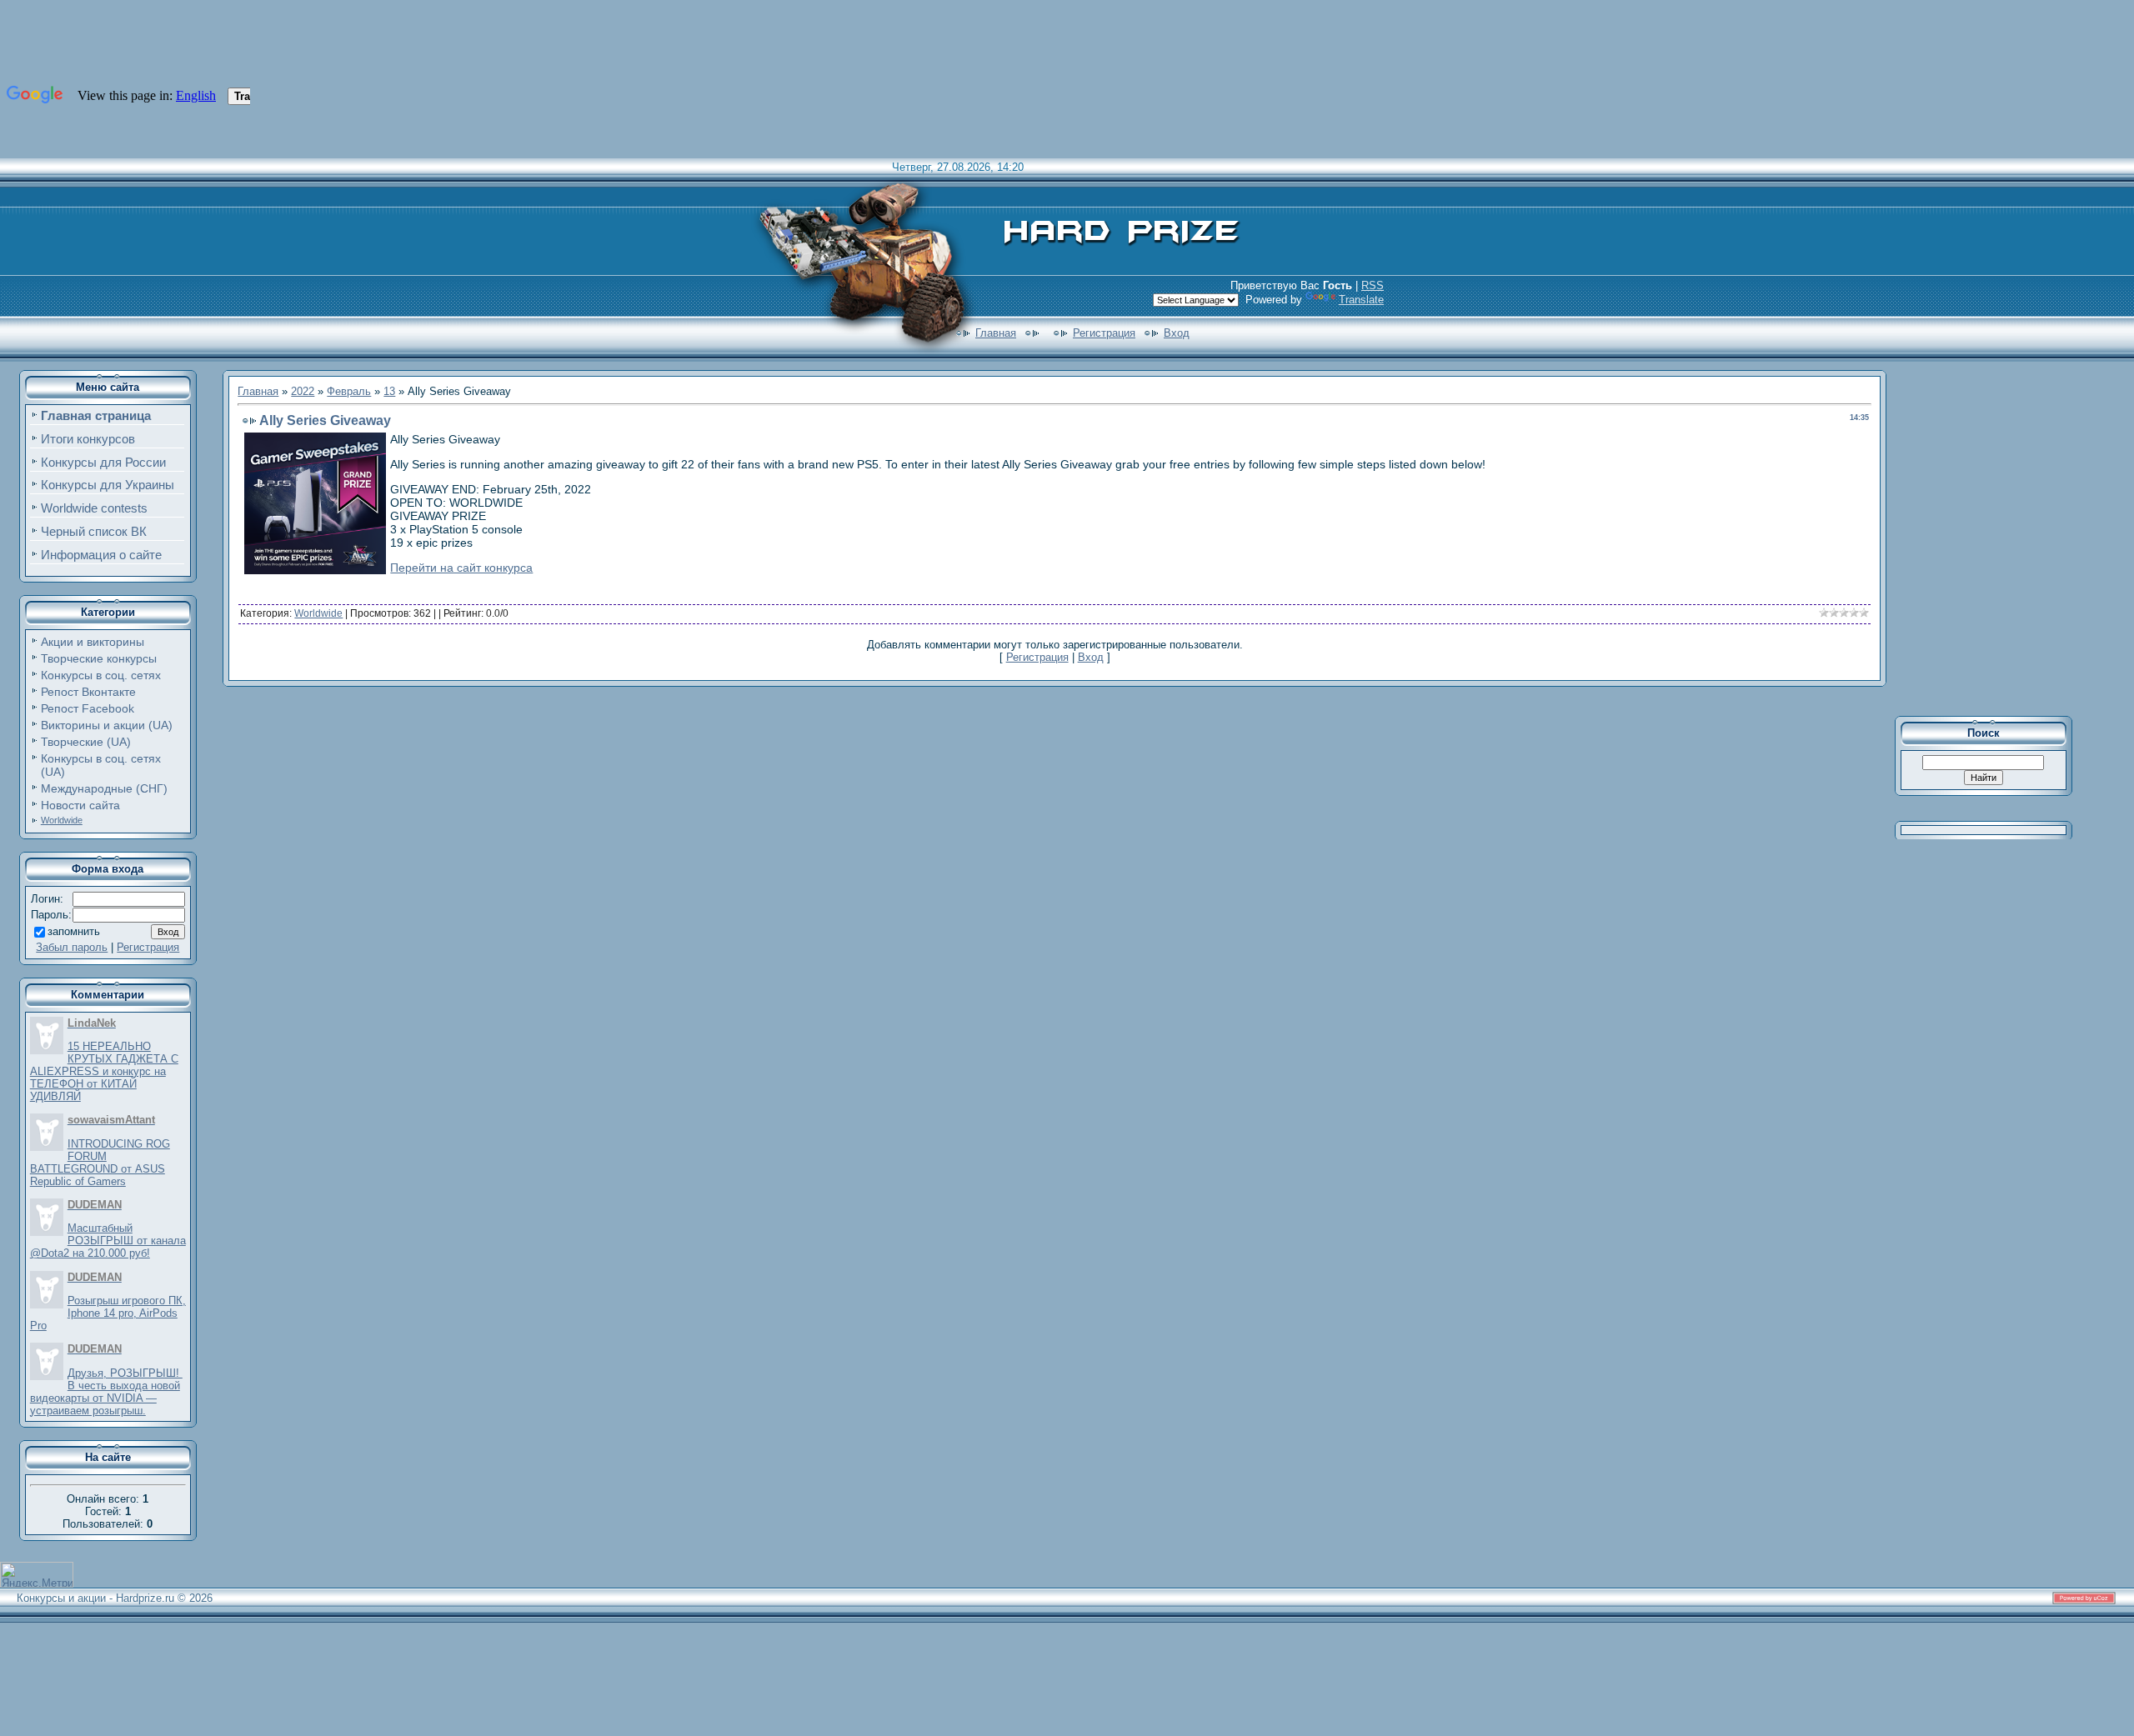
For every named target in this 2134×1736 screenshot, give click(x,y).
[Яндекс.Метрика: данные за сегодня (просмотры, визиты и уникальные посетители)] (37, 1575)
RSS (1373, 285)
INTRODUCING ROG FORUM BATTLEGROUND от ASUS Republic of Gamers (100, 1163)
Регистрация (1104, 333)
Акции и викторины (93, 642)
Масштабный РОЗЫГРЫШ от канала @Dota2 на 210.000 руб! (108, 1241)
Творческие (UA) (86, 742)
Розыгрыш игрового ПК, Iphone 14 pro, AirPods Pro (108, 1313)
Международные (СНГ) (104, 788)
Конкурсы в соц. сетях (101, 675)
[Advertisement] (1995, 537)
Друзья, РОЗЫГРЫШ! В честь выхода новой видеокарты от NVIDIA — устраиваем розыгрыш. (106, 1392)
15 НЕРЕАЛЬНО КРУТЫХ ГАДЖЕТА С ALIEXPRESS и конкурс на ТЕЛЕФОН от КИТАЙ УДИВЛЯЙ (104, 1071)
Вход (1177, 333)
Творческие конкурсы (99, 658)
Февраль (349, 391)
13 (389, 391)
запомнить (74, 931)
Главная (996, 333)
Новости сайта (80, 805)
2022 (303, 391)
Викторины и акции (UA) (107, 725)
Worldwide (62, 820)
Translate (1361, 300)
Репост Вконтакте (88, 692)
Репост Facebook (88, 708)
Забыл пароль (72, 947)
